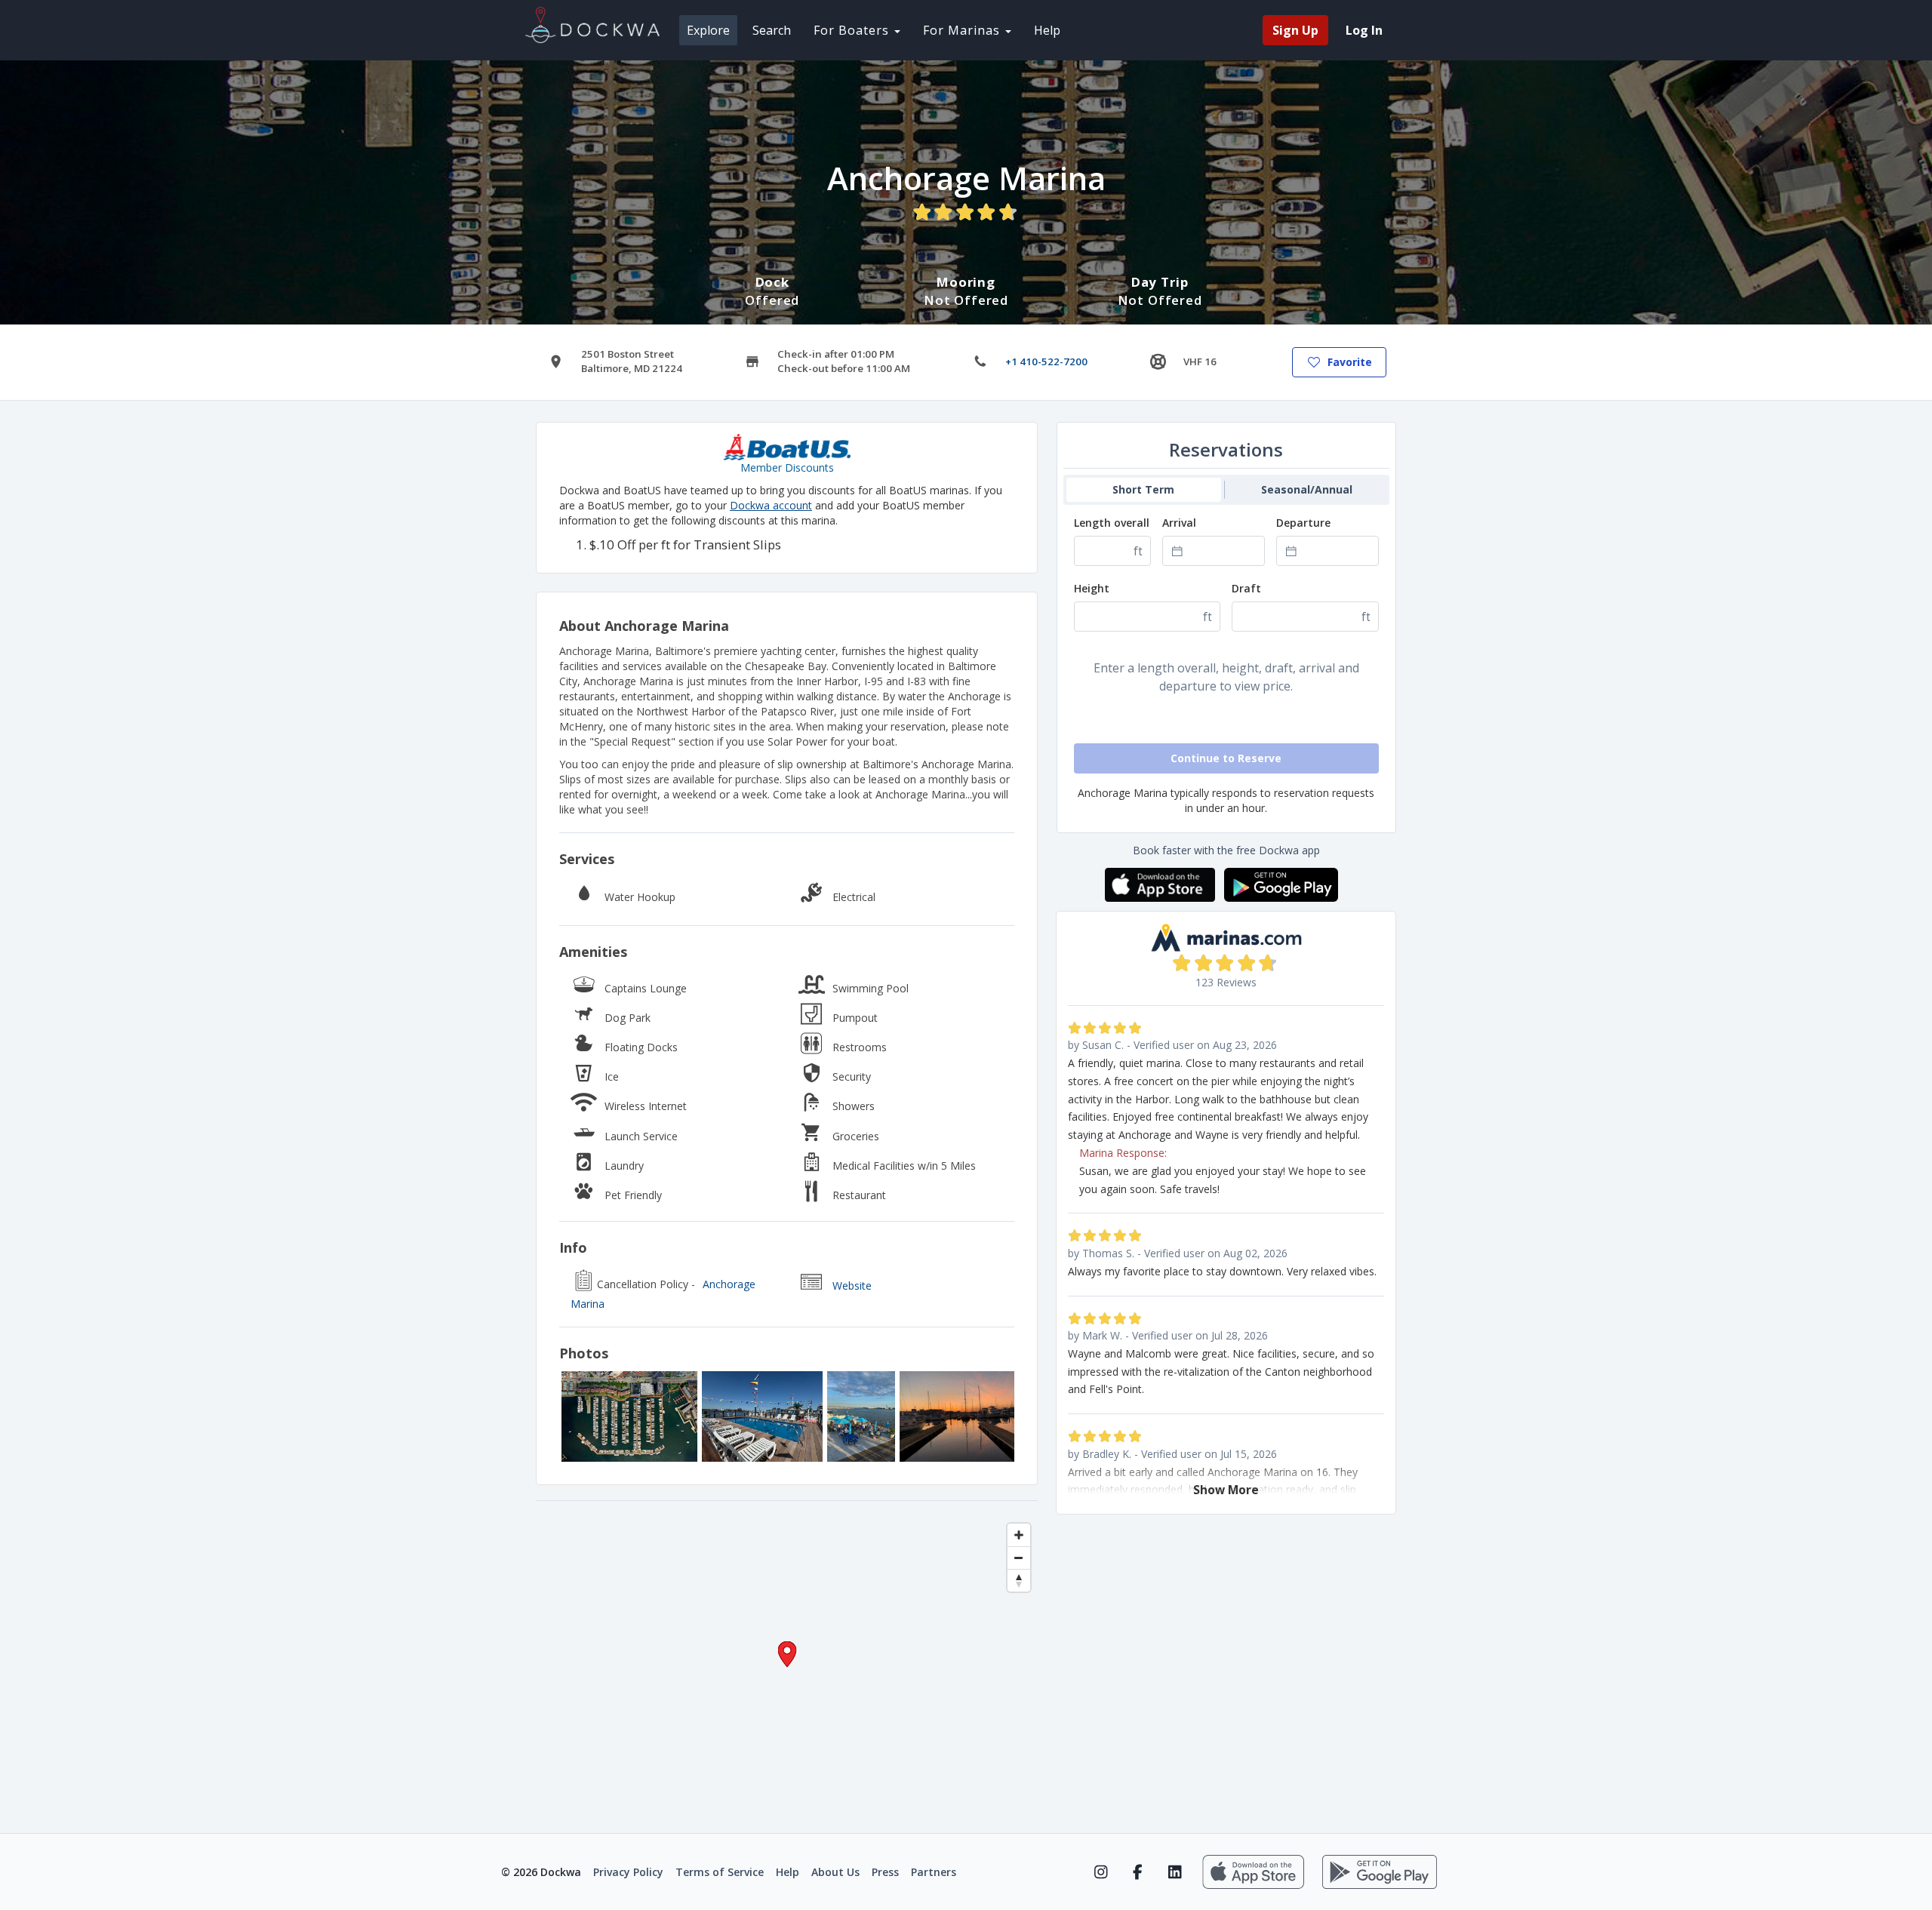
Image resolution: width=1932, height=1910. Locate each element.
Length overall (1112, 523)
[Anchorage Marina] (629, 1416)
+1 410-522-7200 (1046, 361)
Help (1047, 30)
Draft (1246, 588)
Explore (708, 30)
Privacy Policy (628, 1872)
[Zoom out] (1019, 1558)
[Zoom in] (1019, 1535)
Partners (934, 1872)
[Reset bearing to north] (1019, 1580)
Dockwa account (771, 505)
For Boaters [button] (853, 30)
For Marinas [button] (963, 30)
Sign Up (1295, 30)
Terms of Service (720, 1872)
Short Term (1143, 489)
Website (852, 1286)
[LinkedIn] (1175, 1872)
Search (772, 30)
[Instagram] (1101, 1872)
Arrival (1179, 523)
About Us (835, 1872)
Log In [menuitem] (1364, 30)
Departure (1303, 523)
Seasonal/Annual (1307, 489)
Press (885, 1872)
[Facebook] (1138, 1872)
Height (1092, 588)
